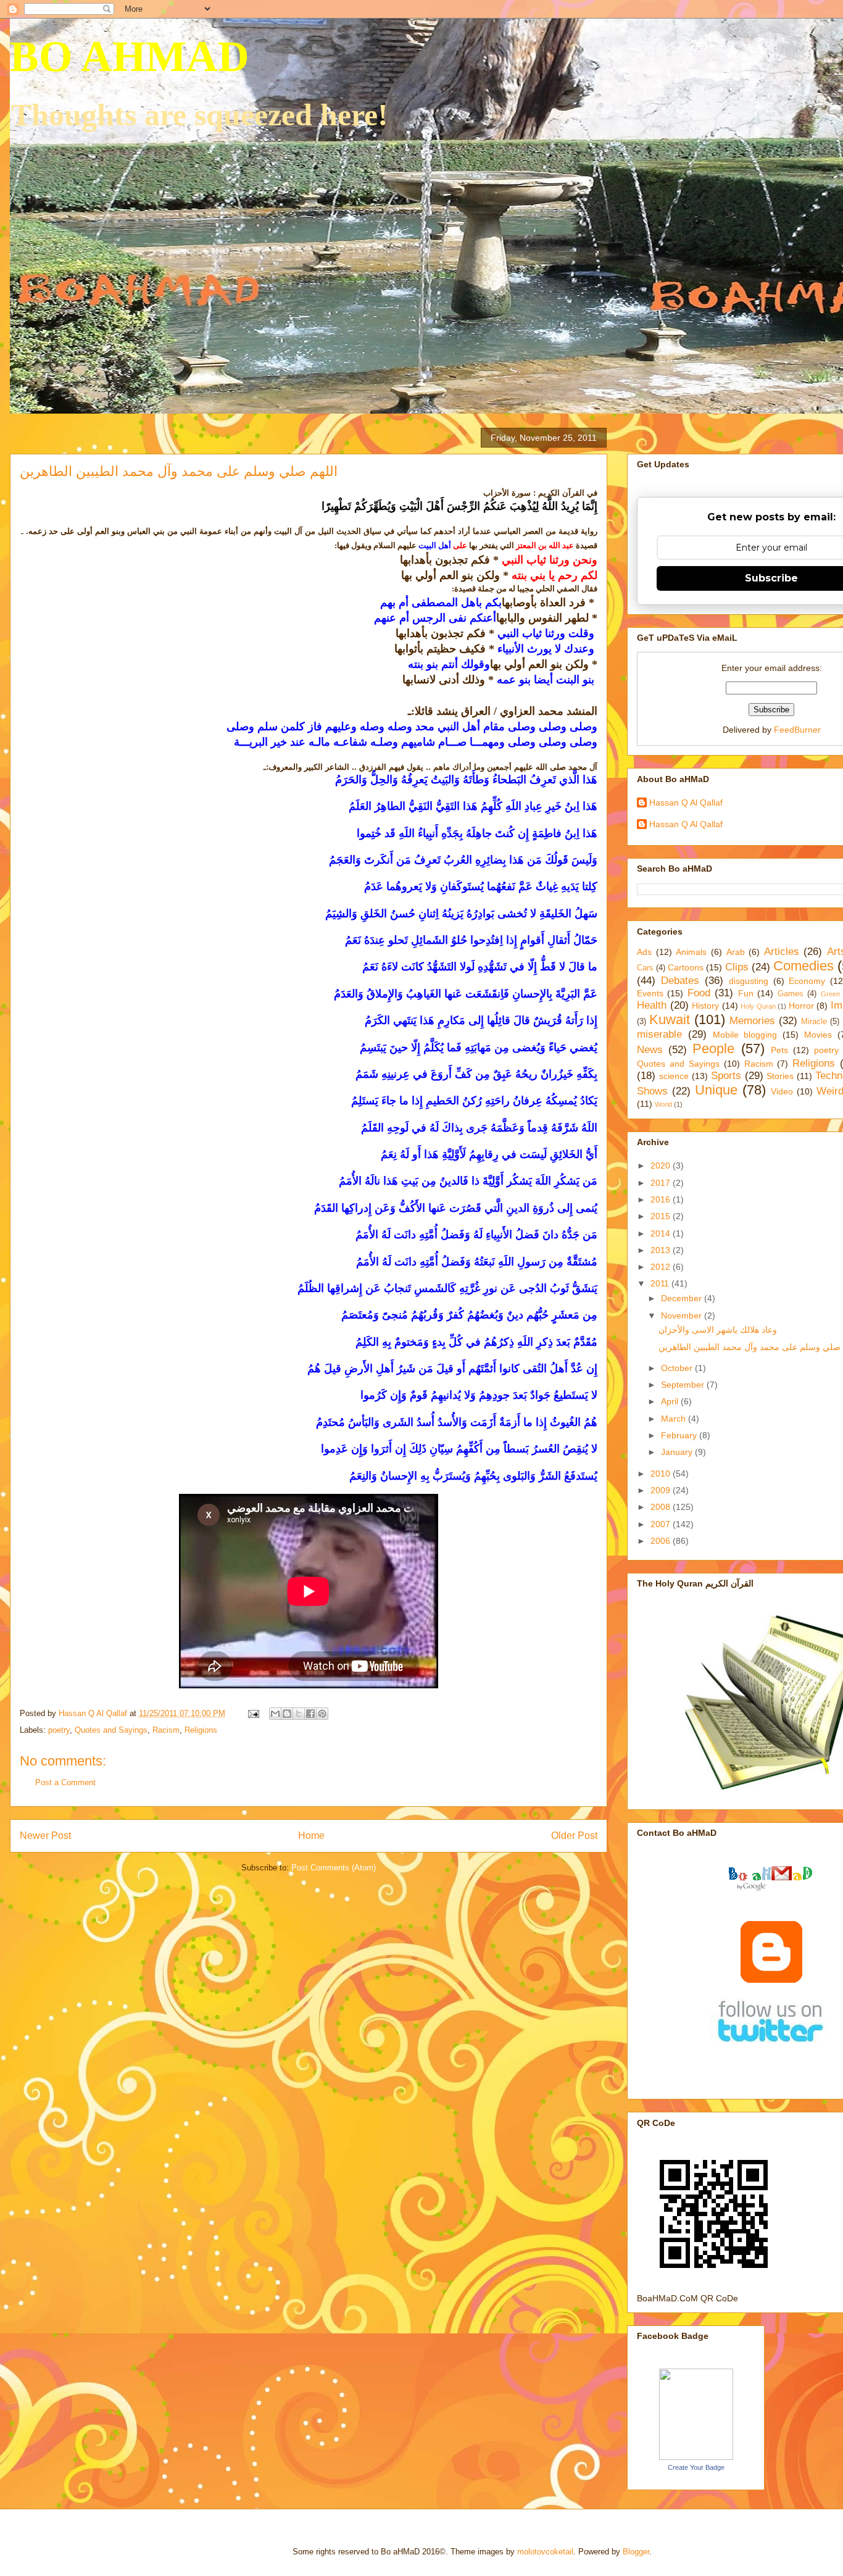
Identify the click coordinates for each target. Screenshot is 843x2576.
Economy (807, 981)
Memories (752, 1021)
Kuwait (670, 1019)
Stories (780, 1076)
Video (782, 1091)
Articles (782, 952)
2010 (662, 1473)
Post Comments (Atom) (334, 1868)
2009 (662, 1490)
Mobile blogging (745, 1035)
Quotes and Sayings (111, 1730)
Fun (746, 993)
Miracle (814, 1022)
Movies (818, 1035)
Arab (736, 952)
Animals (691, 952)
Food (699, 993)
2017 (662, 1183)
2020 (662, 1165)
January (678, 1452)
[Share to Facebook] (310, 1714)
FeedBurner (797, 730)
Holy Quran (758, 1006)
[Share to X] (299, 1714)
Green (830, 994)
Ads (644, 952)
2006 (662, 1541)
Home (311, 1836)
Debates (680, 981)
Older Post (574, 1836)
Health (652, 1005)
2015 (662, 1216)
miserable (659, 1034)
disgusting (749, 981)
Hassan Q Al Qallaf (686, 802)
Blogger (636, 2552)
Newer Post (45, 1836)
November (683, 1315)
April (671, 1401)
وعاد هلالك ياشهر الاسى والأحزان (718, 1330)
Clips (737, 967)
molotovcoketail (545, 2552)
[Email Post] (253, 1713)
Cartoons (686, 967)
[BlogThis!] (287, 1714)
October (678, 1368)
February (680, 1435)
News (650, 1050)
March (675, 1419)
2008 (662, 1507)
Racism (166, 1730)
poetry (59, 1730)
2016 (662, 1199)
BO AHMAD (130, 56)
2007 (662, 1524)
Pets (779, 1050)
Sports (726, 1076)
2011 (661, 1283)
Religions (201, 1730)
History (705, 1006)
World (663, 1104)
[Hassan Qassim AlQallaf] (696, 2457)
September (684, 1385)
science (674, 1076)
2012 (662, 1267)
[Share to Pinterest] (322, 1714)
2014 (662, 1233)
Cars (645, 968)
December (683, 1298)
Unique (716, 1090)
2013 (662, 1250)
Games (791, 994)
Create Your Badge (696, 2467)
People (713, 1048)
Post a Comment (65, 1782)
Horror (801, 1006)
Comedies (804, 966)
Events (650, 993)
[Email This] (275, 1714)
